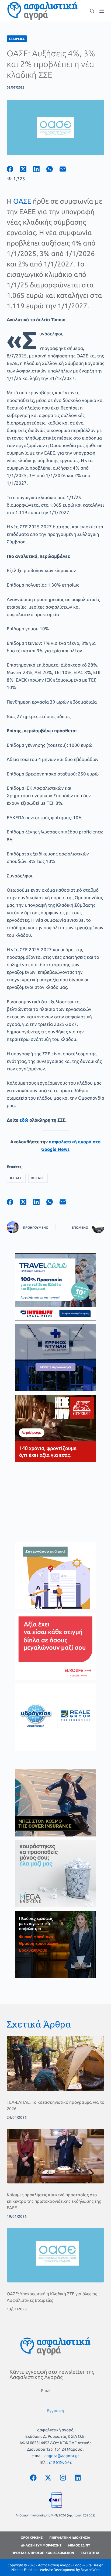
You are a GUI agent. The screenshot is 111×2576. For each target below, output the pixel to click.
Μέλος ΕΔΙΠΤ (79, 2545)
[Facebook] (13, 169)
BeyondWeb (90, 2570)
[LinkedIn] (40, 169)
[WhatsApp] (53, 169)
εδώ (24, 1120)
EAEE (16, 1178)
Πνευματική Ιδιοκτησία (70, 2537)
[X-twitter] (48, 2478)
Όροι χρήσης (32, 2537)
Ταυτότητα (90, 2553)
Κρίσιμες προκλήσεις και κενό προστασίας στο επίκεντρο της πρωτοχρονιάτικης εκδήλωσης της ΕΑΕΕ (54, 2201)
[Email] (66, 169)
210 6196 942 (60, 2462)
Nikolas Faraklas (24, 2570)
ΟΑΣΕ (22, 201)
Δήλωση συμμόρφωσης (41, 2545)
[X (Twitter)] (27, 169)
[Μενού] (102, 11)
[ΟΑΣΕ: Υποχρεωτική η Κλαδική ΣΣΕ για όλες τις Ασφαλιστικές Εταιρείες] (56, 2255)
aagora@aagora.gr (62, 2456)
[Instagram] (63, 2478)
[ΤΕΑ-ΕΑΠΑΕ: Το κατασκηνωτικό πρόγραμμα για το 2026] (56, 2063)
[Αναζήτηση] (92, 11)
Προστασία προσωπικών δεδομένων (43, 2553)
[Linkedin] (78, 2478)
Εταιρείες (17, 39)
